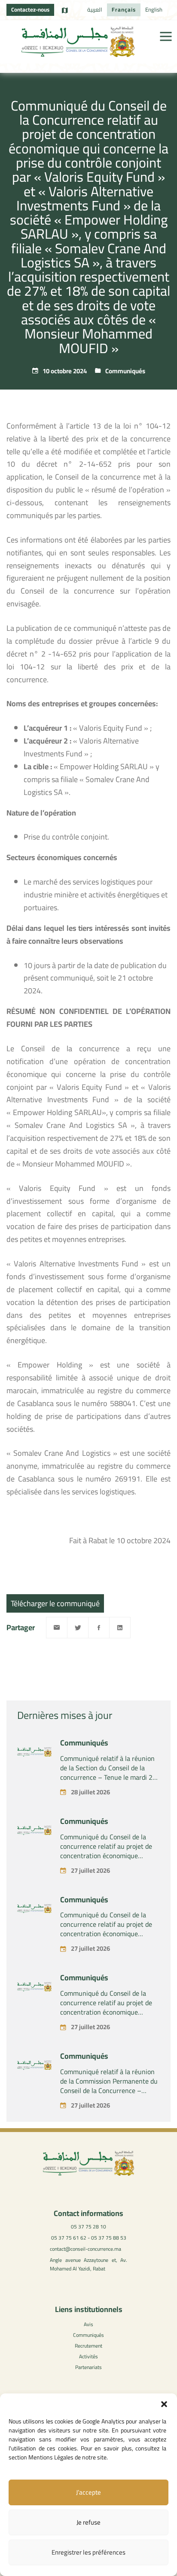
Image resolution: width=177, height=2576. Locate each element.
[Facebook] (99, 1628)
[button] (164, 2404)
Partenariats (88, 2367)
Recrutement (88, 2346)
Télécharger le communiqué (55, 1603)
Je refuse (88, 2522)
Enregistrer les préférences (88, 2552)
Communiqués (125, 371)
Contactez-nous (30, 9)
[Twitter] (78, 1628)
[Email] (57, 1628)
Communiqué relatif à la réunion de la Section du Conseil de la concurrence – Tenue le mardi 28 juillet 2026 (108, 1772)
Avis (88, 2324)
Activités (88, 2356)
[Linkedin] (120, 1628)
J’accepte (88, 2492)
